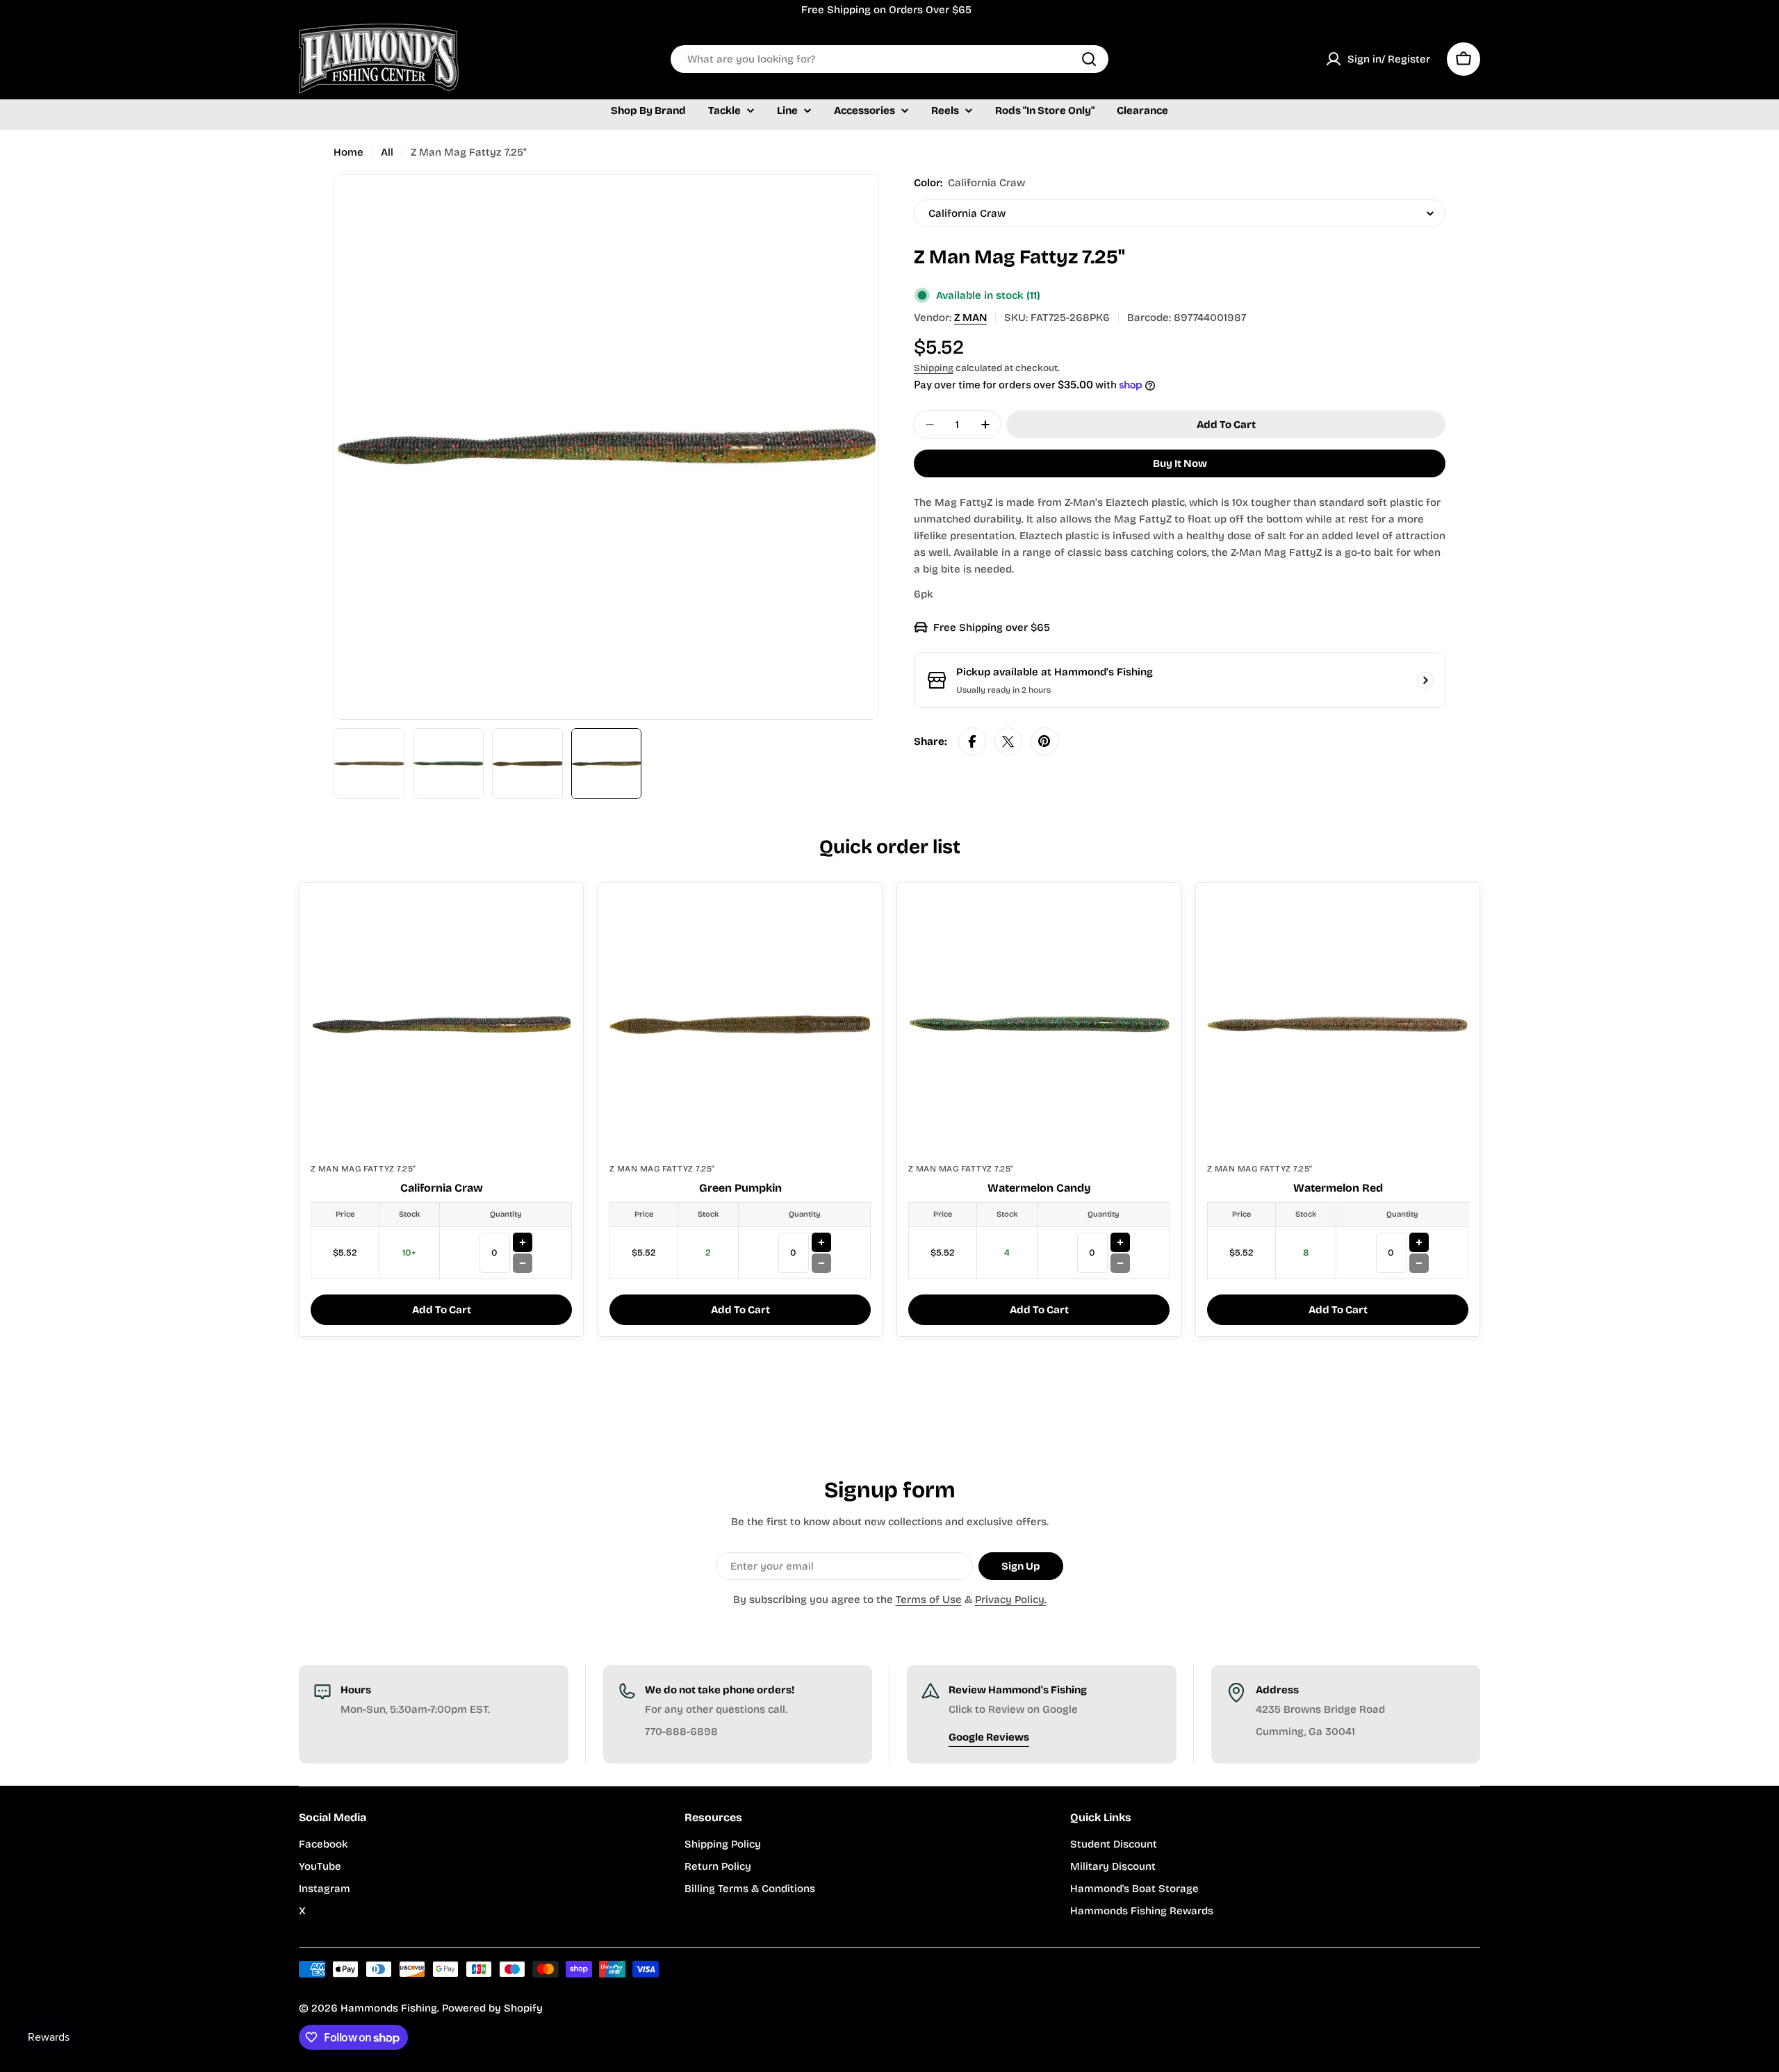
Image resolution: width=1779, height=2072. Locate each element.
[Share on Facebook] (972, 741)
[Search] (1089, 59)
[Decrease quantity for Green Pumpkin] (821, 1263)
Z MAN (970, 318)
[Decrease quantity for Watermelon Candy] (1120, 1263)
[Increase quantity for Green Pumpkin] (821, 1242)
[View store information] (1425, 680)
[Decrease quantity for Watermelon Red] (1419, 1263)
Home (349, 152)
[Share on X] (1008, 741)
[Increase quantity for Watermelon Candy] (1120, 1242)
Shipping (934, 368)
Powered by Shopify (492, 2008)
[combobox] (889, 59)
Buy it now (1180, 463)
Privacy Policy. (1011, 1600)
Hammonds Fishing (389, 2008)
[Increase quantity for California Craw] (523, 1242)
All (387, 152)
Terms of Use (929, 1600)
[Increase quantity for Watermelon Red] (1419, 1242)
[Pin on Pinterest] (1044, 741)
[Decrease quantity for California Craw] (523, 1263)
